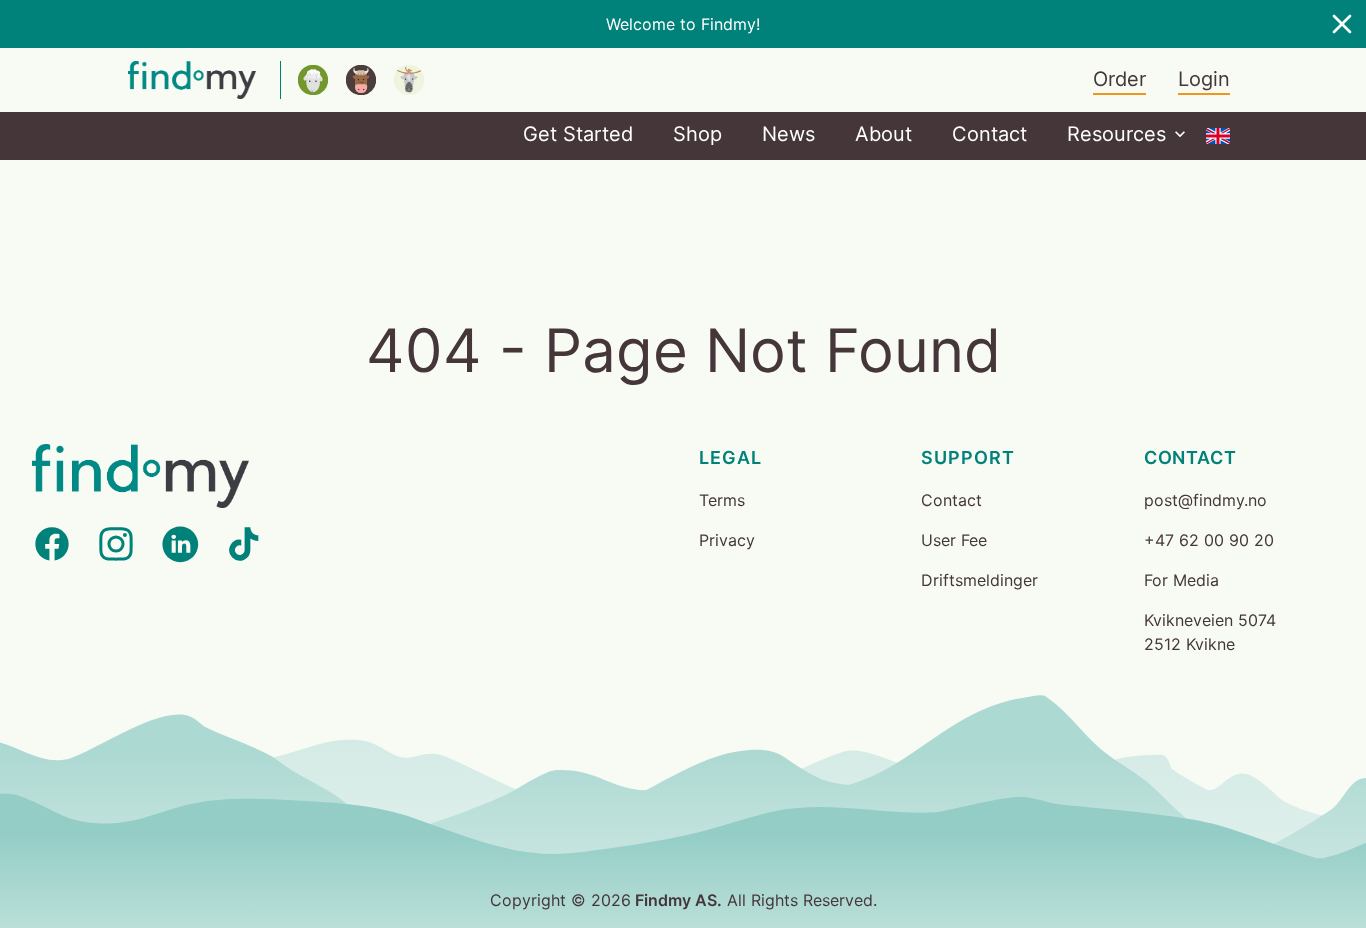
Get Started (578, 134)
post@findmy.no (1205, 500)
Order (1119, 79)
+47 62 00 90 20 (1209, 540)
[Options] (1218, 136)
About (883, 134)
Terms (722, 500)
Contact (989, 134)
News (788, 134)
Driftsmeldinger (979, 580)
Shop (697, 134)
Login (1204, 79)
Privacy (727, 540)
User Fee (954, 540)
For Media (1181, 580)
